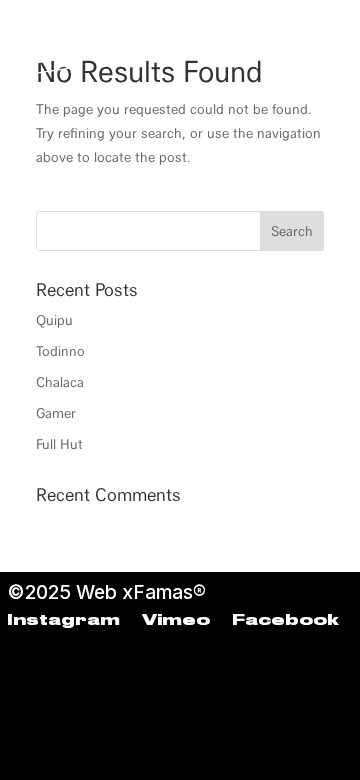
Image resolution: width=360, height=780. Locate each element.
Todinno (60, 351)
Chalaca (60, 382)
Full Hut (59, 444)
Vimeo (176, 621)
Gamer (56, 413)
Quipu (54, 320)
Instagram (63, 621)
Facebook (285, 621)
